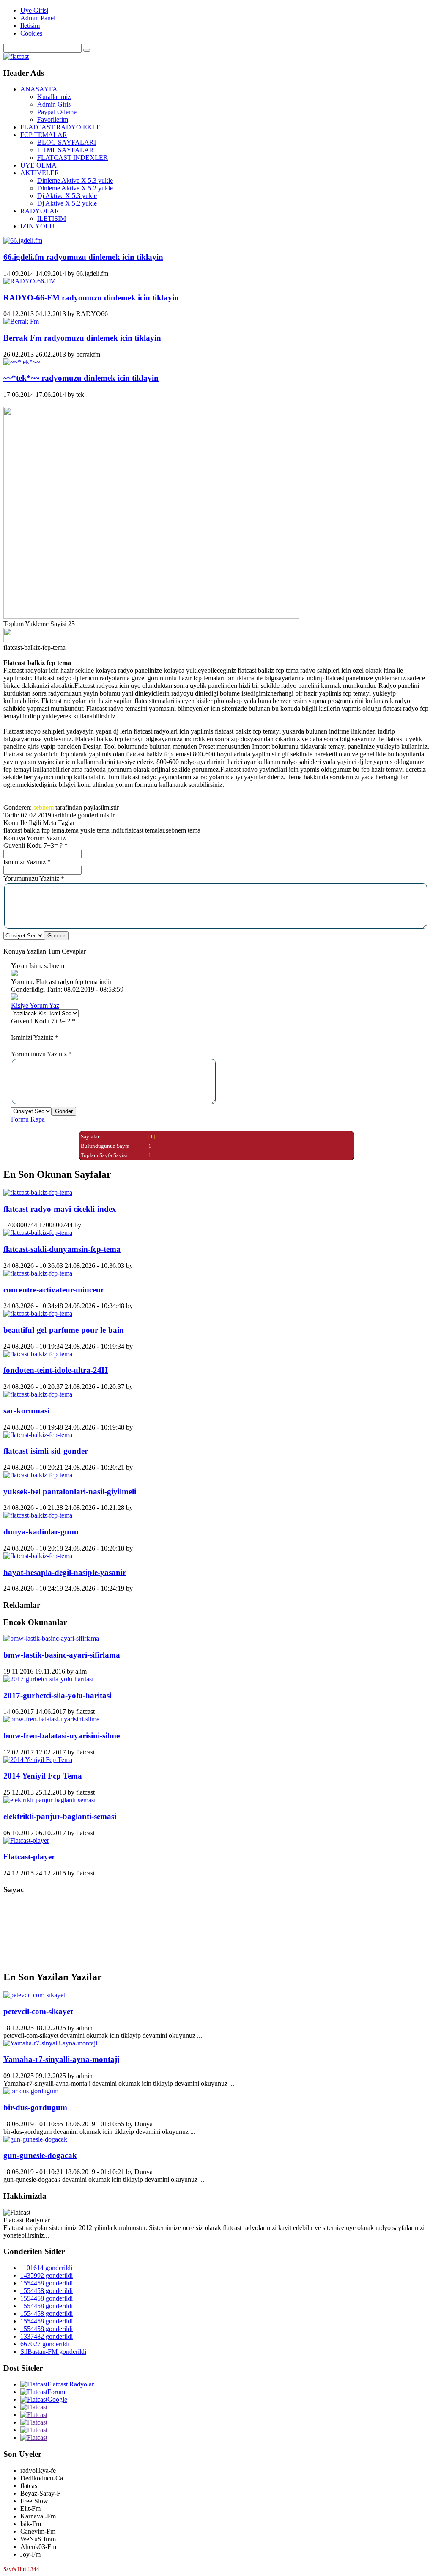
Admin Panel (38, 18)
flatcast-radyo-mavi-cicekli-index (60, 1209)
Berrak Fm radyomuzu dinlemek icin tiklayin (82, 338)
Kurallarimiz (54, 97)
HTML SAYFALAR (66, 150)
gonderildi (46, 2268)
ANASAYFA (39, 89)
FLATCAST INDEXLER (73, 158)
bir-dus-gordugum (35, 2107)
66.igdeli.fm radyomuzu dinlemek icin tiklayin (83, 257)
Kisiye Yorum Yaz (35, 1005)
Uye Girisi (34, 10)
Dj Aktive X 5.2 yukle (67, 203)
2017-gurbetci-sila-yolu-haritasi (58, 1695)
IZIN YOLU (37, 226)
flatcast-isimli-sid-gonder (46, 1451)
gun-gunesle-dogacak (40, 2155)
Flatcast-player (29, 1857)
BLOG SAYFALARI (67, 142)
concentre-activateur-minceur (54, 1290)
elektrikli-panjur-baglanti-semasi (60, 1816)
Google (57, 2399)
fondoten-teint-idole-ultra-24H (56, 1370)
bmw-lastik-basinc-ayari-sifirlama (62, 1655)
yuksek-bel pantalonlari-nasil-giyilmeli (70, 1491)
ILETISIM (52, 219)
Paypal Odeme (57, 112)
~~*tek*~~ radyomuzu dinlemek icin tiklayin (81, 378)
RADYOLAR (40, 211)
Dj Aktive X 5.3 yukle (67, 196)
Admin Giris (54, 104)
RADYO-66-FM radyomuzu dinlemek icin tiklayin (91, 298)
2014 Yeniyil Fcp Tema (43, 1776)
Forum (56, 2392)
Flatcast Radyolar (71, 2384)
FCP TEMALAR (44, 135)
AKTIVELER (40, 173)
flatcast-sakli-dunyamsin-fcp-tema (62, 1249)
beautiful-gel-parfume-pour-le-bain (64, 1330)
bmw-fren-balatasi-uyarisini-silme (62, 1736)
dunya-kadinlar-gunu (41, 1532)
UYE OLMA (38, 165)
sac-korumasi (26, 1411)
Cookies (31, 33)
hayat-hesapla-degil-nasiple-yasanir (65, 1572)
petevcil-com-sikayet (38, 2011)
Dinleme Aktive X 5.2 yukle (75, 188)
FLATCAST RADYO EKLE (60, 127)
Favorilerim (53, 120)
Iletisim (30, 26)
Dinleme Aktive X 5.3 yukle (75, 180)
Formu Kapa (28, 1119)
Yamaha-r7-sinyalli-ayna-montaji (61, 2059)
